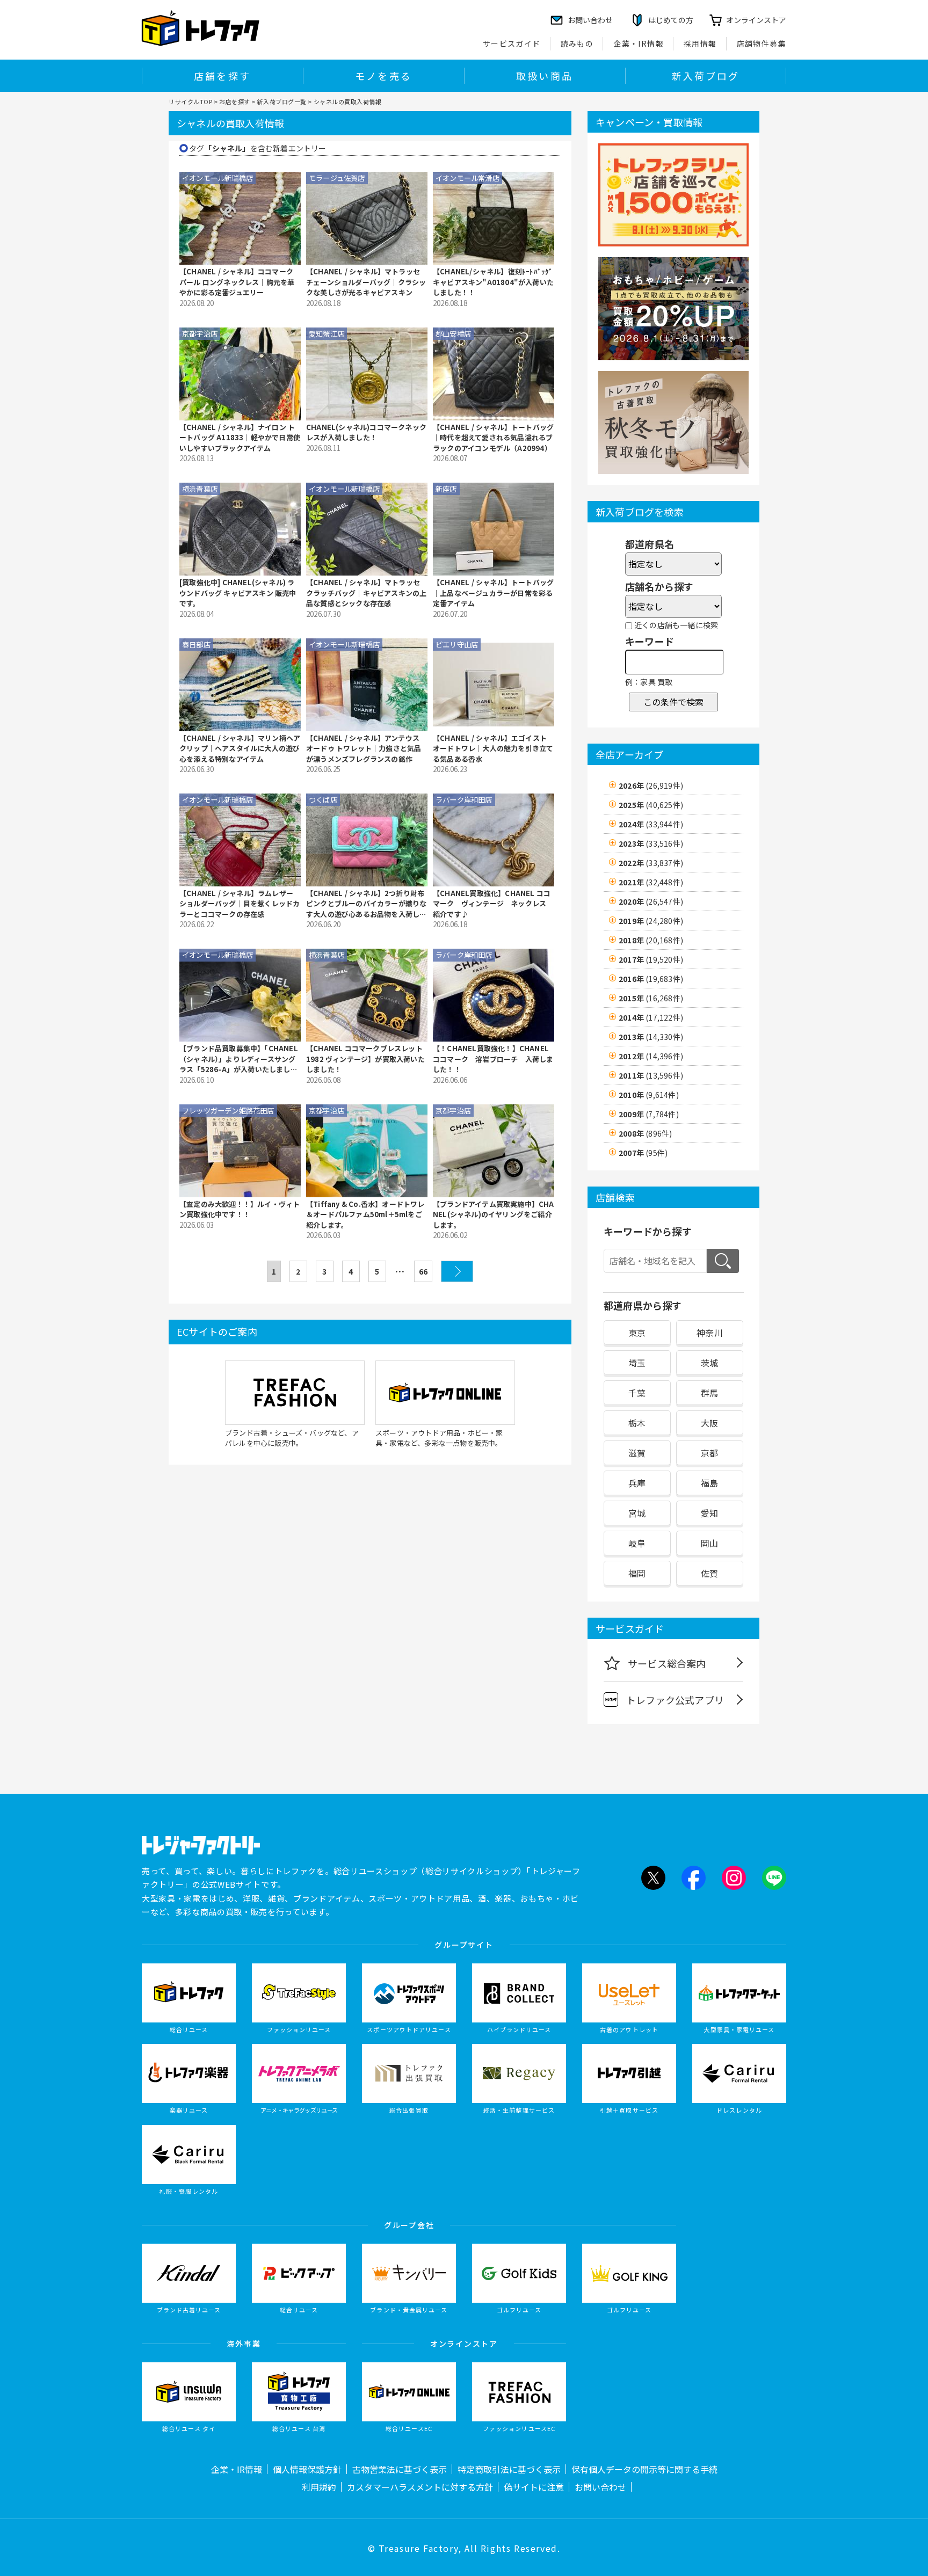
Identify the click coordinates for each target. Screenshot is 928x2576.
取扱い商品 (545, 76)
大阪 (709, 1423)
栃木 (637, 1423)
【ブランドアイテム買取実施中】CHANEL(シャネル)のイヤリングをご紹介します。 (494, 1214)
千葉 (637, 1393)
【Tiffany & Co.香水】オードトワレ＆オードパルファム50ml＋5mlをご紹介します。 (365, 1214)
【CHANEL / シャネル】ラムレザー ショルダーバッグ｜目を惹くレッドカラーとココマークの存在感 (240, 904)
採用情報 (700, 43)
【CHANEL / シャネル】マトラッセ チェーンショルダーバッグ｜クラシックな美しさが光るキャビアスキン (366, 282)
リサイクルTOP (190, 101)
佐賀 (709, 1573)
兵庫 (637, 1483)
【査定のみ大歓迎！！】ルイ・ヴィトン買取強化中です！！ (240, 1209)
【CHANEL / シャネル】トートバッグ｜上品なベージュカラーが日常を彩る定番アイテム (493, 593)
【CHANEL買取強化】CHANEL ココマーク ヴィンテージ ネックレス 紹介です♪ (493, 904)
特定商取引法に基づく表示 (509, 2469)
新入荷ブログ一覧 (281, 101)
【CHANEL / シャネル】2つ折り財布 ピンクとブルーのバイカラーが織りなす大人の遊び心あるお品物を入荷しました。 (366, 904)
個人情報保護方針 (307, 2469)
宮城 (637, 1513)
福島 (709, 1483)
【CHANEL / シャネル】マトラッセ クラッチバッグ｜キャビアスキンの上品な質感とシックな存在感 (366, 593)
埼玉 (637, 1363)
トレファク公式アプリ (675, 1700)
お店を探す (235, 101)
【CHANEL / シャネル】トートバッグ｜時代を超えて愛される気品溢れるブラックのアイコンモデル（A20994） (493, 438)
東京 (637, 1333)
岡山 (709, 1543)
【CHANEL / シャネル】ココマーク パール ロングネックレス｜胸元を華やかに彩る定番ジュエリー (237, 282)
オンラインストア (756, 20)
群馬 (709, 1393)
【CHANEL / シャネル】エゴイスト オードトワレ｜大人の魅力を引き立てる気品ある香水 (493, 748)
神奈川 (710, 1333)
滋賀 (637, 1453)
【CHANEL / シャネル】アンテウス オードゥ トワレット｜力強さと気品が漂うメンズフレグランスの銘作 (364, 748)
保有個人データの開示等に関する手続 (644, 2469)
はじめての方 (671, 20)
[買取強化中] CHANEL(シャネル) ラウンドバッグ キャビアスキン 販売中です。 (238, 593)
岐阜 (637, 1543)
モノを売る (383, 76)
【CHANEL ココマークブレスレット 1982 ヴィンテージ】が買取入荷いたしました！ (365, 1059)
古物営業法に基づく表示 (400, 2469)
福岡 (637, 1573)
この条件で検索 (673, 702)
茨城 (709, 1363)
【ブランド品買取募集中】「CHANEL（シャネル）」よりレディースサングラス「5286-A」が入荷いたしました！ (239, 1059)
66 (423, 1271)
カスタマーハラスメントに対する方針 (420, 2487)
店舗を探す (222, 76)
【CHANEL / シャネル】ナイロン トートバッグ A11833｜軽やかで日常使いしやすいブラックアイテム (240, 438)
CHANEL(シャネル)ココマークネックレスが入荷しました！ (366, 432)
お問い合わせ (600, 2487)
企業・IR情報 (639, 43)
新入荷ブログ (705, 76)
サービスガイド (512, 43)
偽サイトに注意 (534, 2487)
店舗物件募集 (762, 43)
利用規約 (319, 2487)
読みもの (577, 43)
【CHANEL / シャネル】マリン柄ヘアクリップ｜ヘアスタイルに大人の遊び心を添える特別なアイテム (240, 748)
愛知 (709, 1513)
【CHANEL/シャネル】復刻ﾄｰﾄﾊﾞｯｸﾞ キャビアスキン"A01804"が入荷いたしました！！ (493, 282)
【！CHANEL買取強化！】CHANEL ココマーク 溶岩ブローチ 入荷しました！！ (493, 1059)
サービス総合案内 (667, 1663)
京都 (709, 1453)
